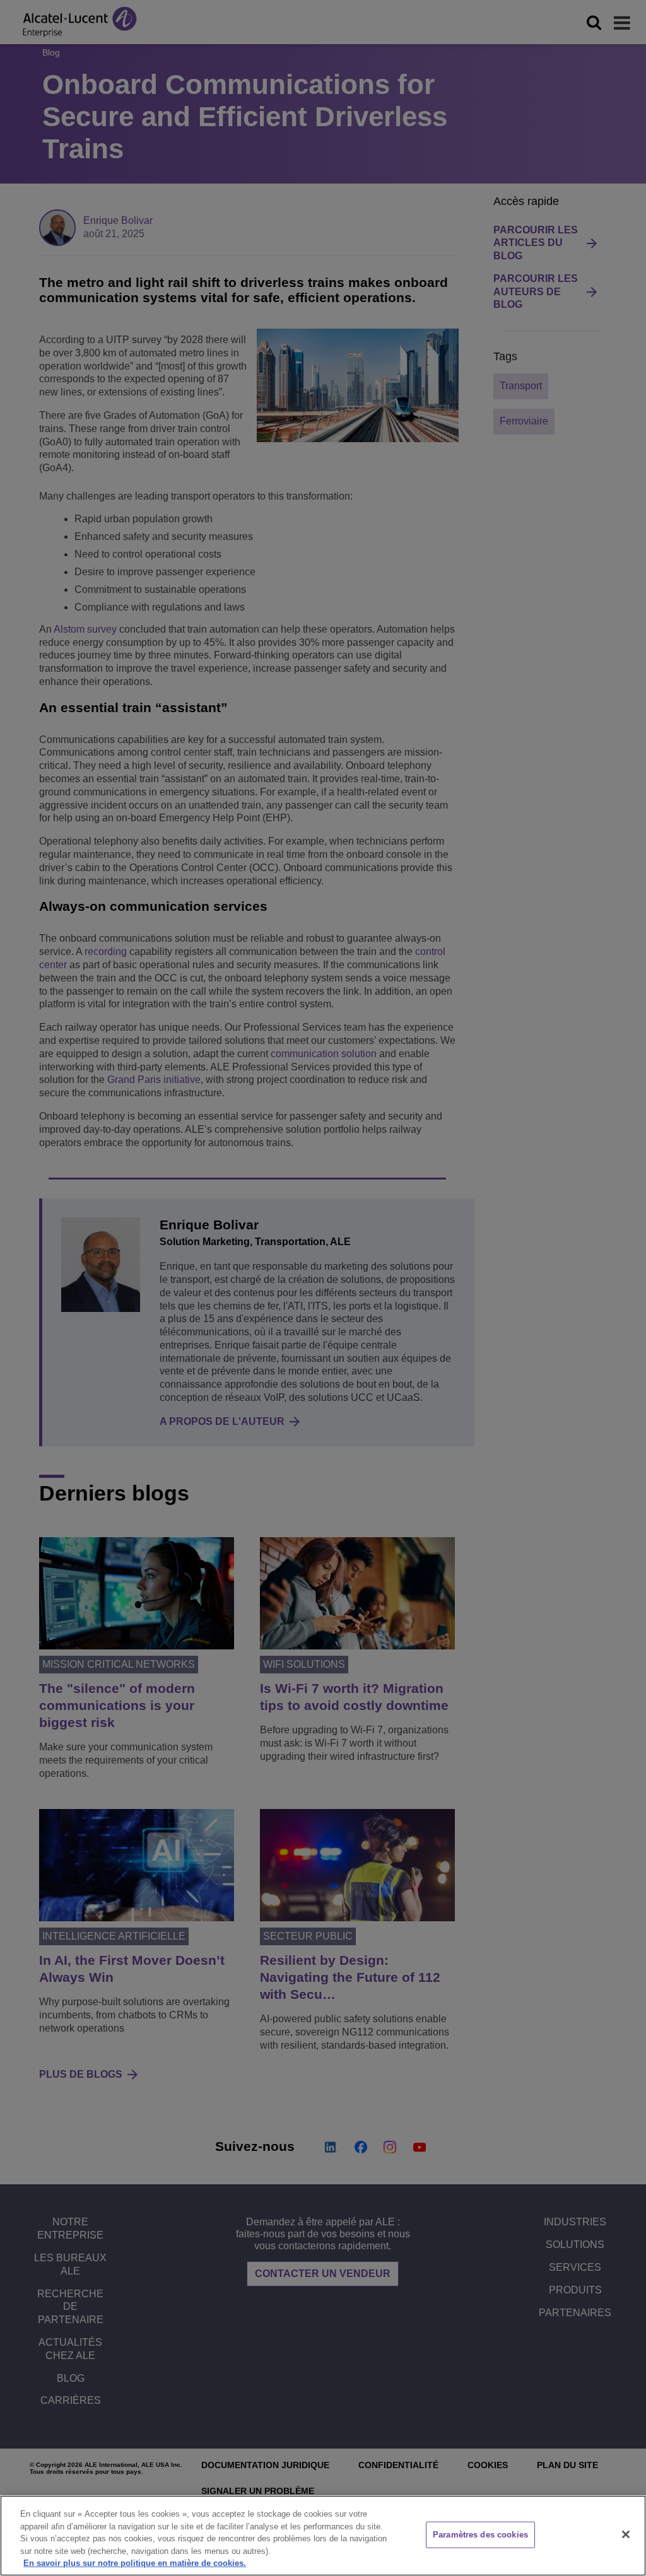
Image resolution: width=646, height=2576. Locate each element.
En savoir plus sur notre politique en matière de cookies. (135, 2563)
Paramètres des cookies (480, 2535)
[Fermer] (626, 2534)
